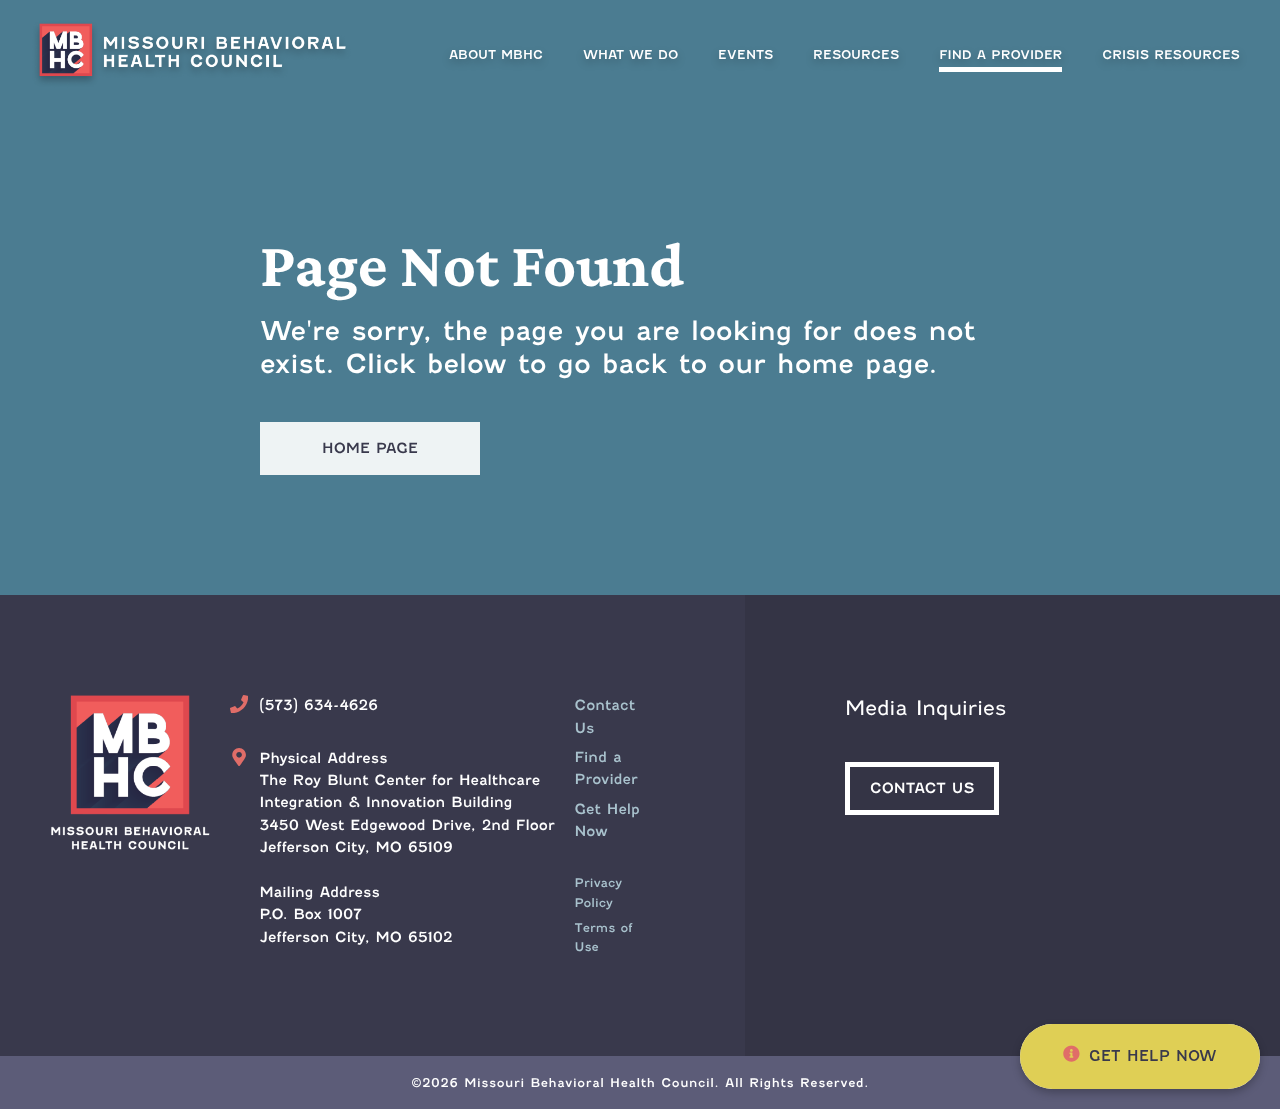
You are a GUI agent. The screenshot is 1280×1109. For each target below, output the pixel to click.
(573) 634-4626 (318, 706)
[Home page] (200, 54)
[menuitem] (1000, 54)
